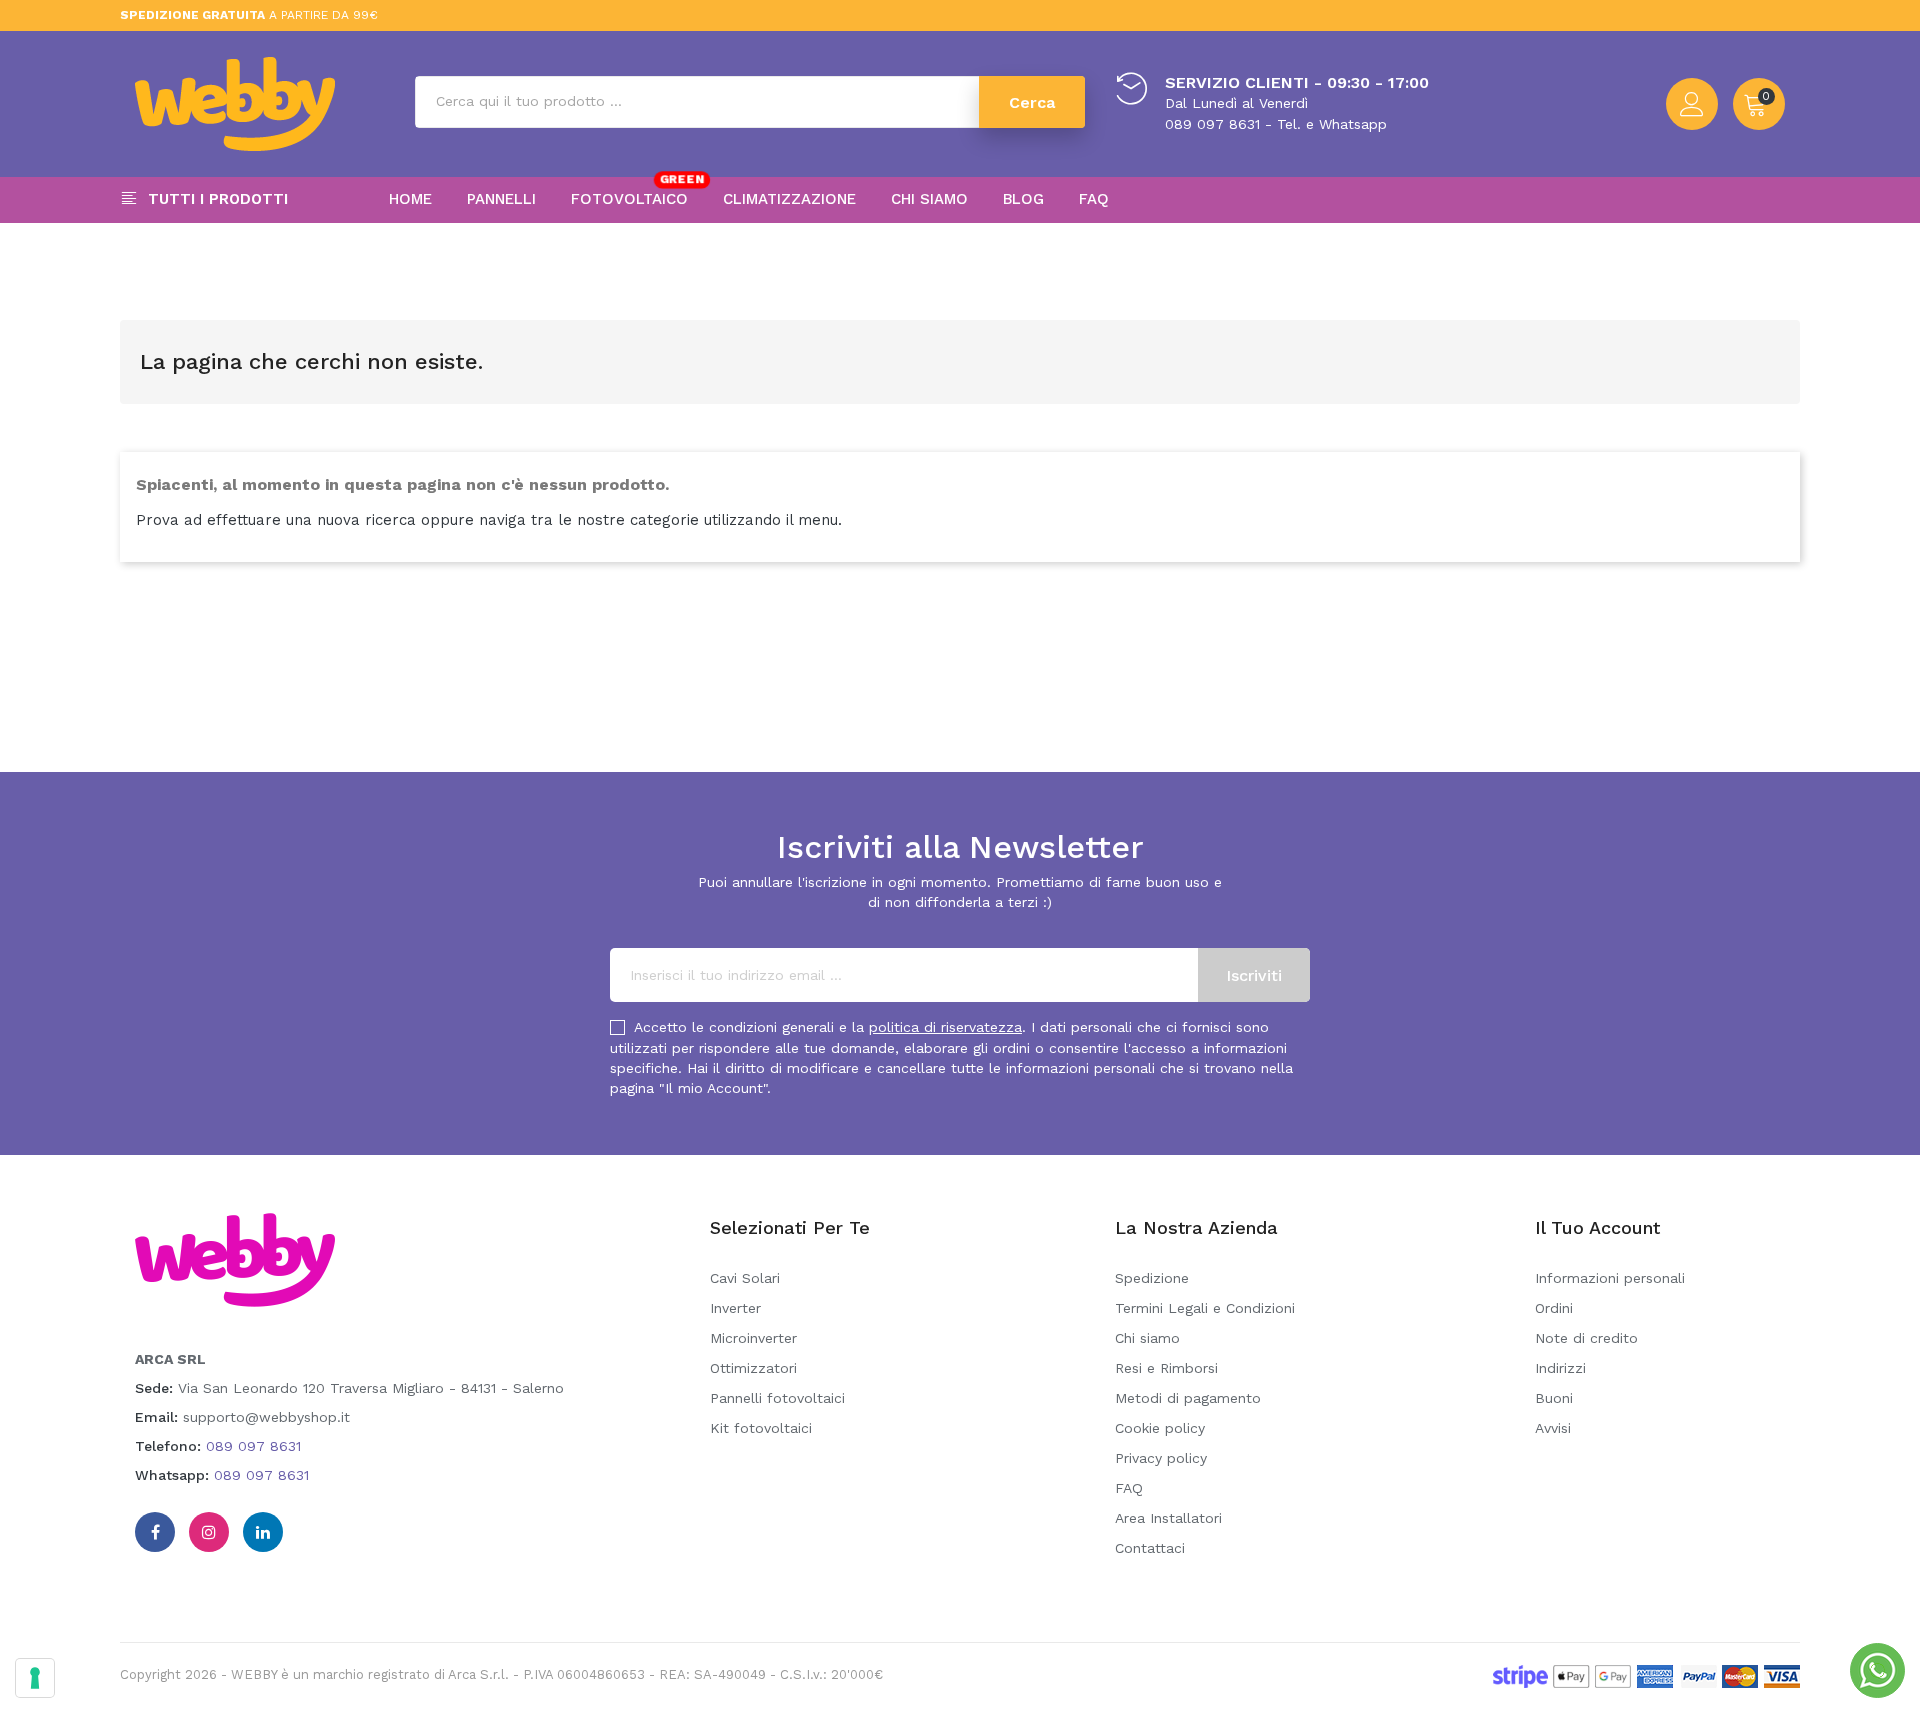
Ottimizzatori (753, 1368)
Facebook (155, 1532)
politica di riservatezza (945, 1027)
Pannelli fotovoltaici (777, 1398)
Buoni (1554, 1398)
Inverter (735, 1308)
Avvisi (1553, 1428)
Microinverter (753, 1338)
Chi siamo (1147, 1338)
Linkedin (263, 1532)
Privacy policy (1161, 1458)
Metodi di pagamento (1188, 1398)
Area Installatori (1168, 1518)
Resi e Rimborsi (1166, 1368)
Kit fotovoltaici (761, 1428)
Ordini (1554, 1308)
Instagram (209, 1532)
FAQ (1129, 1488)
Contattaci (1150, 1548)
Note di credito (1586, 1338)
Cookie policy (1160, 1428)
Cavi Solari (745, 1278)
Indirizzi (1560, 1368)
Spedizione (1152, 1278)
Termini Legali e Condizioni (1205, 1308)
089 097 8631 (253, 1446)
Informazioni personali (1610, 1278)
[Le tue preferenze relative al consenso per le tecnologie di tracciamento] (35, 1678)
